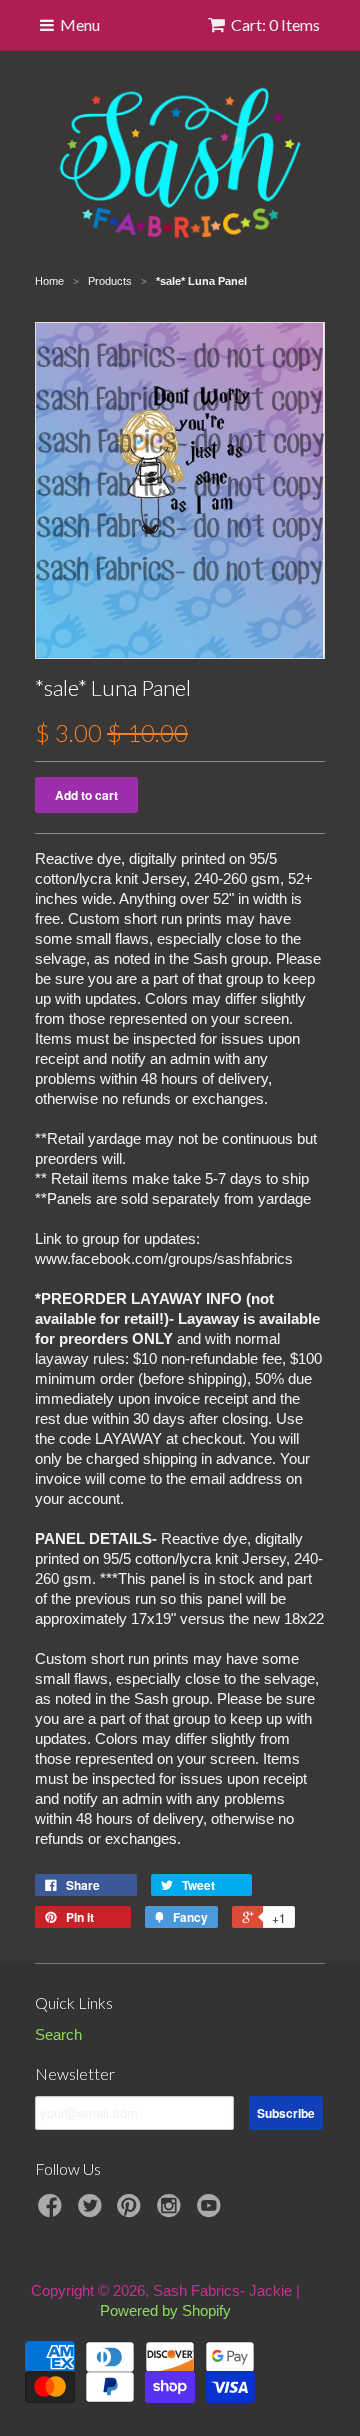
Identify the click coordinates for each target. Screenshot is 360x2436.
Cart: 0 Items (275, 24)
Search (58, 2034)
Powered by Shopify (165, 2310)
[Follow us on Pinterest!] (132, 2211)
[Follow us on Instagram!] (172, 2211)
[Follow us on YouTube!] (212, 2211)
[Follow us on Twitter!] (93, 2211)
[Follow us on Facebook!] (53, 2211)
